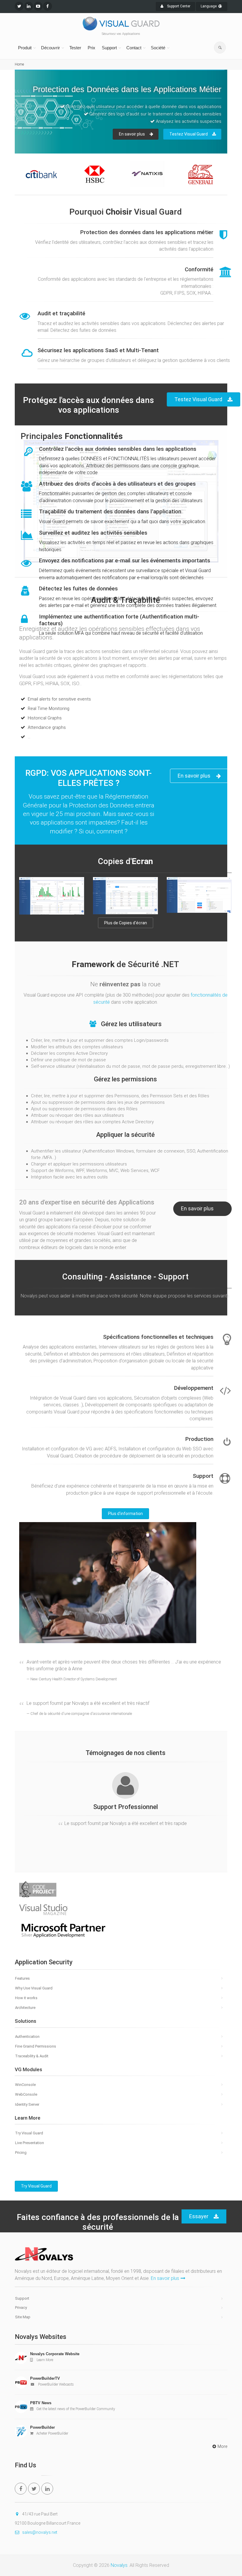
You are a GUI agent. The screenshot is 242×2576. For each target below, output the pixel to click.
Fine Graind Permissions (36, 2046)
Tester (75, 48)
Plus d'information (125, 1514)
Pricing (21, 2153)
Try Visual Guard (29, 2133)
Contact (134, 48)
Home (19, 64)
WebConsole (26, 2094)
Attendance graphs (46, 727)
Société (158, 48)
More (222, 2446)
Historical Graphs (44, 718)
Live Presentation (30, 2143)
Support (109, 48)
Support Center (178, 6)
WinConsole (25, 2085)
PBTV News (41, 2403)
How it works (26, 1998)
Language (209, 6)
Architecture (25, 2008)
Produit (25, 48)
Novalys (119, 2565)
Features (22, 1978)
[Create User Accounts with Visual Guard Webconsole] (199, 895)
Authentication (27, 2037)
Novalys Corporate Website (55, 2354)
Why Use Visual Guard (34, 1988)
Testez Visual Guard (97, 143)
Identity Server (27, 2104)
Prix (91, 48)
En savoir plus (40, 143)
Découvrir (50, 48)
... (28, 737)
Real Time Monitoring (48, 709)
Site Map (23, 2317)
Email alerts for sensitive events (59, 699)
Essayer (199, 2216)
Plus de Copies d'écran (126, 923)
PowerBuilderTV (45, 2378)
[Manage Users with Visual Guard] (125, 896)
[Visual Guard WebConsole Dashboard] (52, 896)
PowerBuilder (42, 2427)
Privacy (21, 2308)
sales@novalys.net (40, 2532)
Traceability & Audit (32, 2056)
